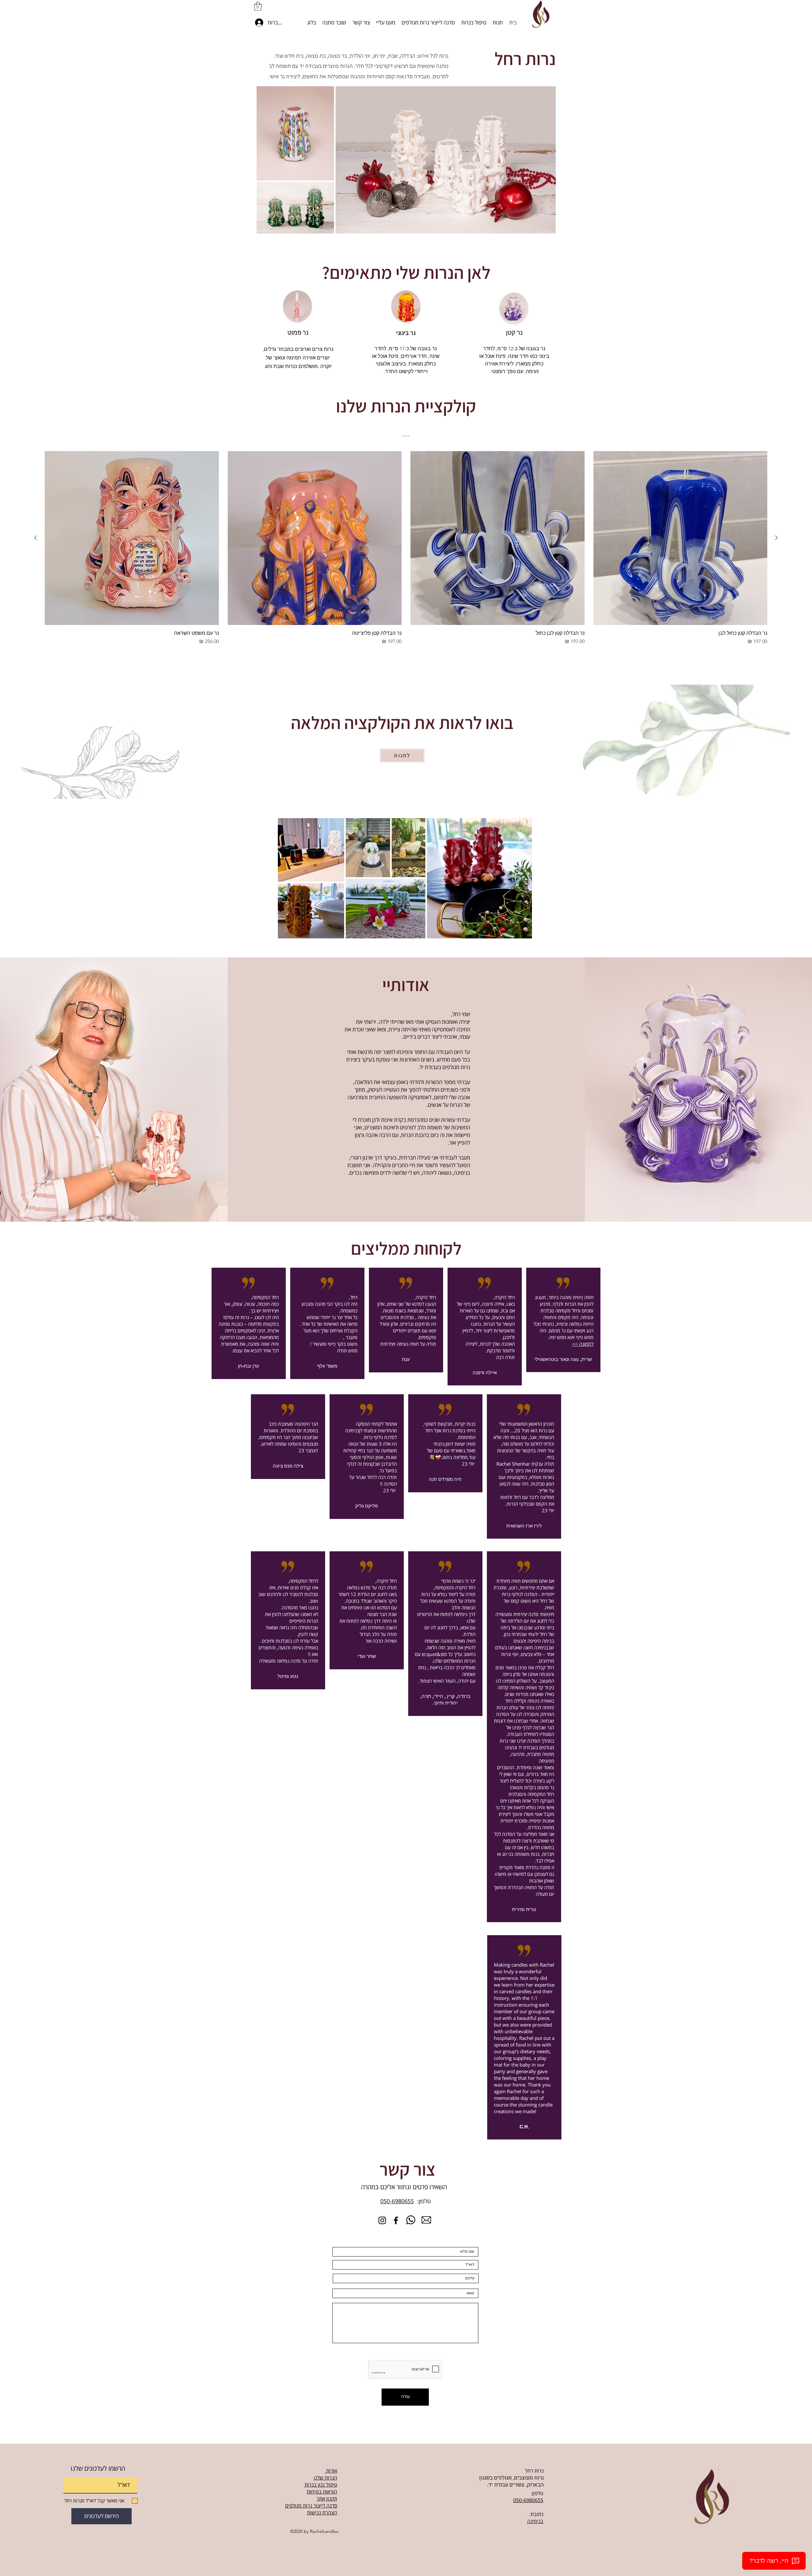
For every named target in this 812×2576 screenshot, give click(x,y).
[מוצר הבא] (36, 538)
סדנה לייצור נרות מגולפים (311, 2506)
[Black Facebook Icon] (396, 2220)
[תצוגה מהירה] (681, 538)
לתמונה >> (583, 1344)
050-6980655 (397, 2201)
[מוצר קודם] (776, 538)
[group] (406, 548)
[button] (258, 6)
